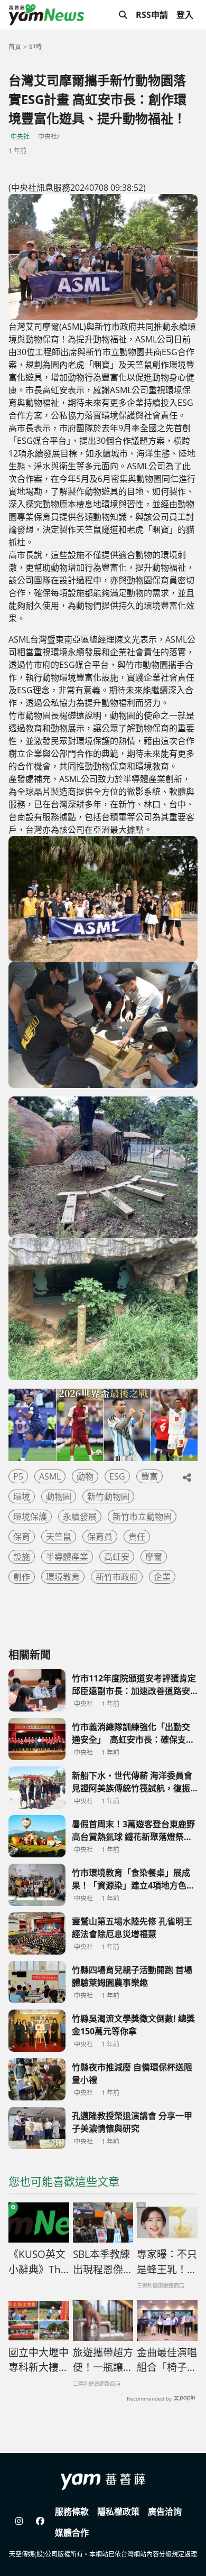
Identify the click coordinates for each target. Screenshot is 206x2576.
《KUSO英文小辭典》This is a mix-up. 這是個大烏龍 (39, 2262)
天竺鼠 (59, 1537)
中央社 (20, 137)
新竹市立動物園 (142, 1517)
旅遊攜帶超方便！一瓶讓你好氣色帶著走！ (103, 2360)
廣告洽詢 (165, 2512)
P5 (18, 1476)
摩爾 (154, 1557)
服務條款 (72, 2512)
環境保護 (30, 1517)
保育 (22, 1537)
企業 (162, 1577)
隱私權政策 (118, 2512)
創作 (22, 1577)
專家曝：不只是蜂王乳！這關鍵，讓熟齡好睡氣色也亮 (167, 2262)
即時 (35, 47)
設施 (22, 1557)
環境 (22, 1496)
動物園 (59, 1496)
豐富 (149, 1476)
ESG (117, 1476)
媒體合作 (72, 2533)
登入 (185, 15)
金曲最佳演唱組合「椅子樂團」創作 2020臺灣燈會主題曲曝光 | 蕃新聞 (167, 2360)
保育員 (100, 1537)
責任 (137, 1537)
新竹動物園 (108, 1496)
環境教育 (63, 1577)
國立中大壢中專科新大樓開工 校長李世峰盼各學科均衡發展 (39, 2360)
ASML (50, 1476)
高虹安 (117, 1557)
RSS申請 (152, 15)
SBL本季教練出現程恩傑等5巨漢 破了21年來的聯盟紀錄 (103, 2262)
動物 (85, 1476)
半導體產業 (67, 1557)
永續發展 (80, 1517)
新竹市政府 (117, 1577)
